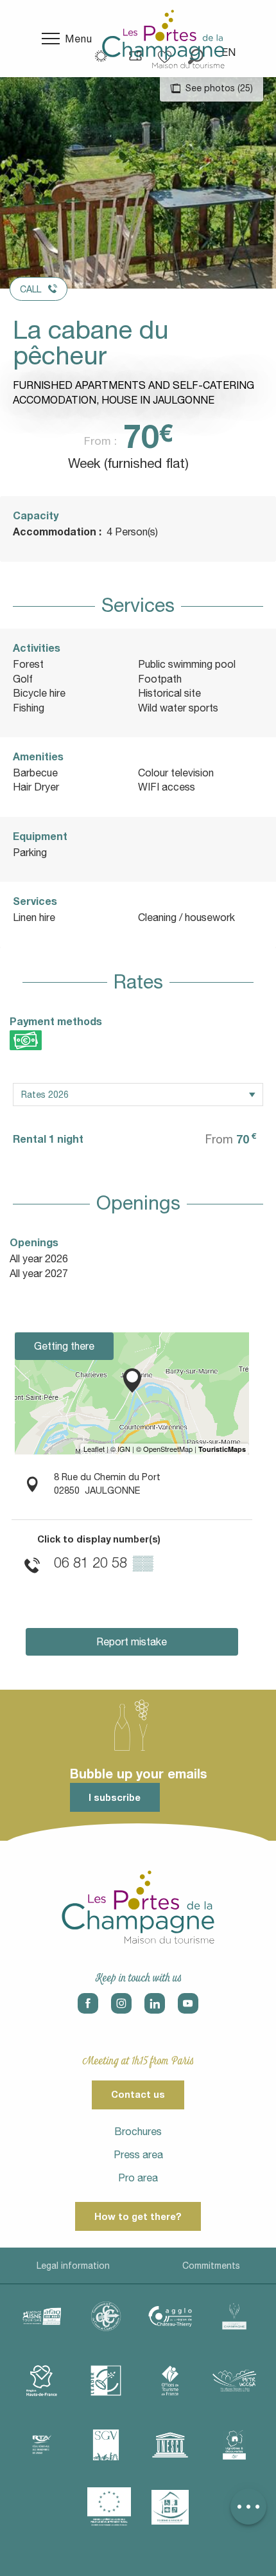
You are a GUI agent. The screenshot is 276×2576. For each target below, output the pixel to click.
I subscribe (115, 1797)
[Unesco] (170, 2445)
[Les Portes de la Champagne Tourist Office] (163, 39)
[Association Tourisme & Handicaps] (170, 2507)
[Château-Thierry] (170, 2316)
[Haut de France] (42, 2381)
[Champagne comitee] (234, 2316)
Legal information (73, 2266)
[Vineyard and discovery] (234, 2445)
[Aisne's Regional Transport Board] (42, 2445)
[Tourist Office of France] (170, 2381)
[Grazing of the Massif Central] (106, 2381)
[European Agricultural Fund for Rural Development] (109, 2507)
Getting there (64, 1346)
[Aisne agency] (42, 2316)
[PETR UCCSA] (234, 2381)
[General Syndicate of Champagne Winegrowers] (106, 2445)
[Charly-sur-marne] (106, 2316)
